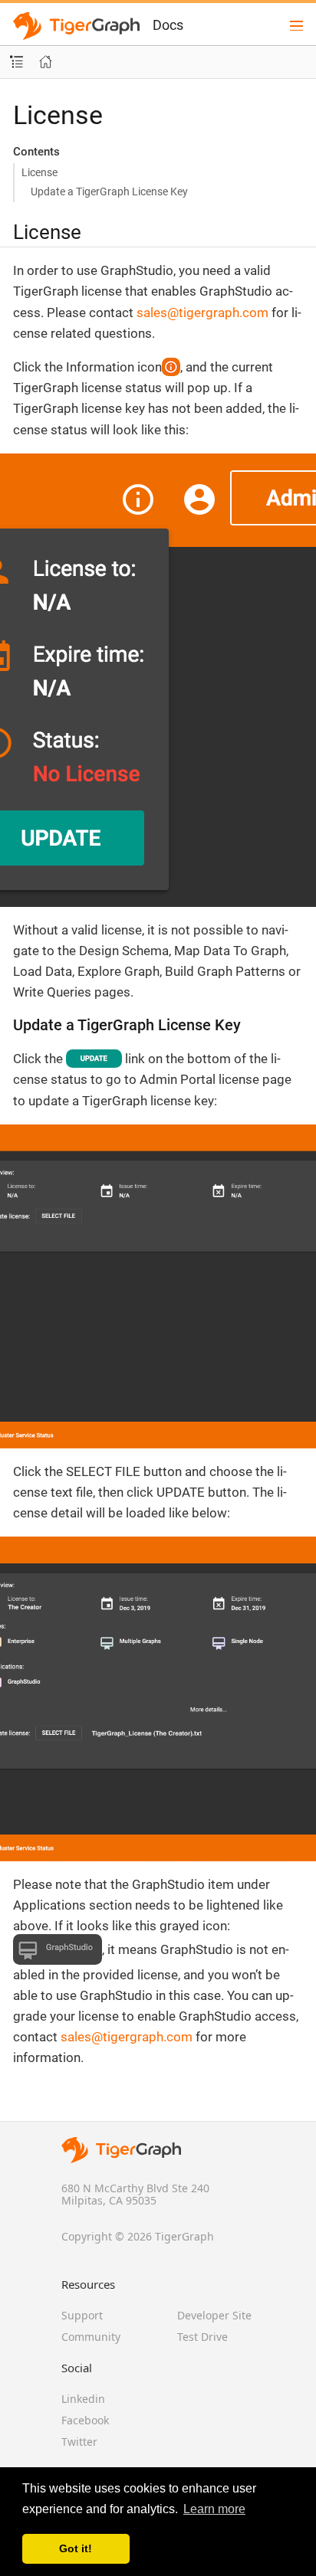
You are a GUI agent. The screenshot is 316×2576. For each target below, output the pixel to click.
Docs (168, 25)
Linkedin (83, 2399)
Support (82, 2315)
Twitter (79, 2442)
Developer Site (214, 2315)
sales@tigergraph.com (202, 313)
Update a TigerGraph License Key (109, 191)
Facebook (85, 2420)
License (39, 172)
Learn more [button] (214, 2509)
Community (91, 2337)
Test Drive (202, 2337)
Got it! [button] (76, 2548)
